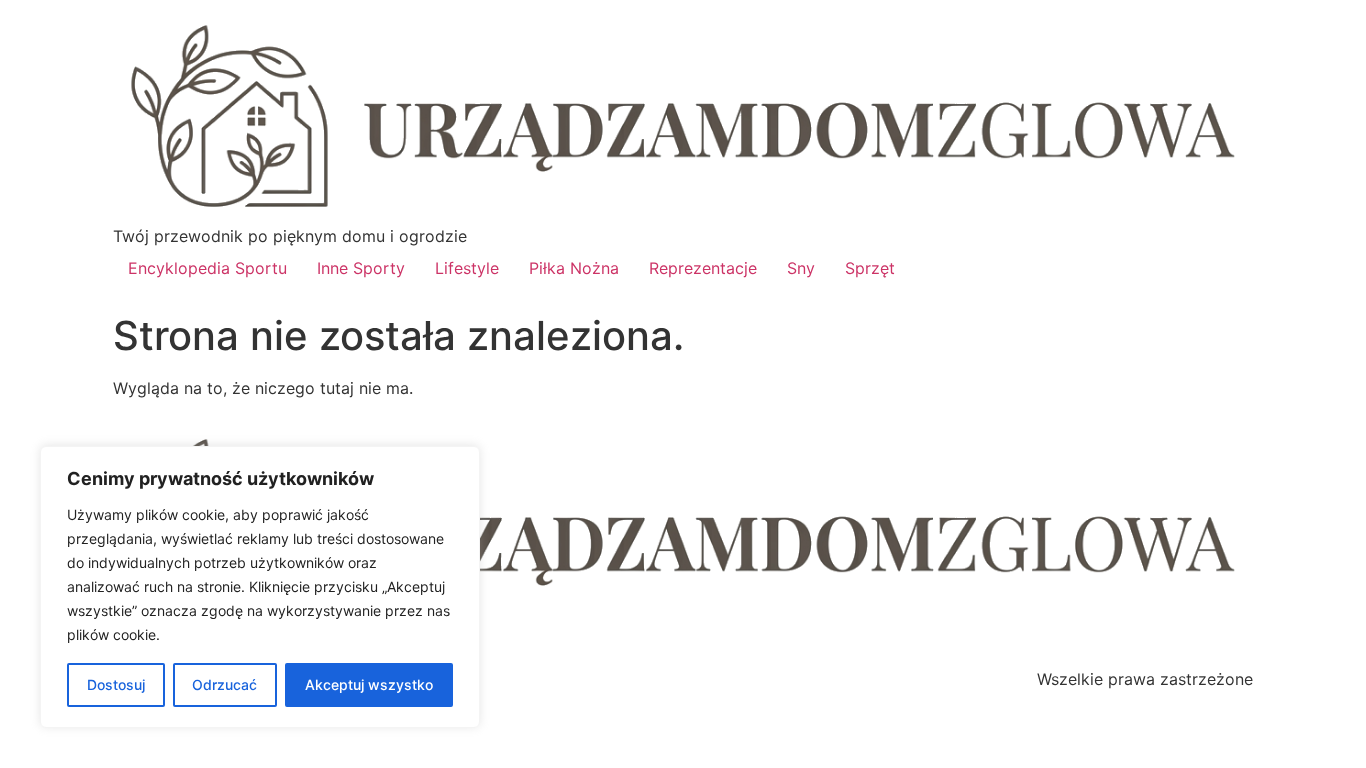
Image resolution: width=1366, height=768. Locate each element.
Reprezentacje (703, 268)
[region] (260, 587)
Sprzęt (870, 268)
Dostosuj (116, 684)
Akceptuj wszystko (369, 684)
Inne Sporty (361, 268)
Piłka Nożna (574, 268)
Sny (801, 268)
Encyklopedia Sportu (207, 268)
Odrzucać (224, 684)
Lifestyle (467, 268)
